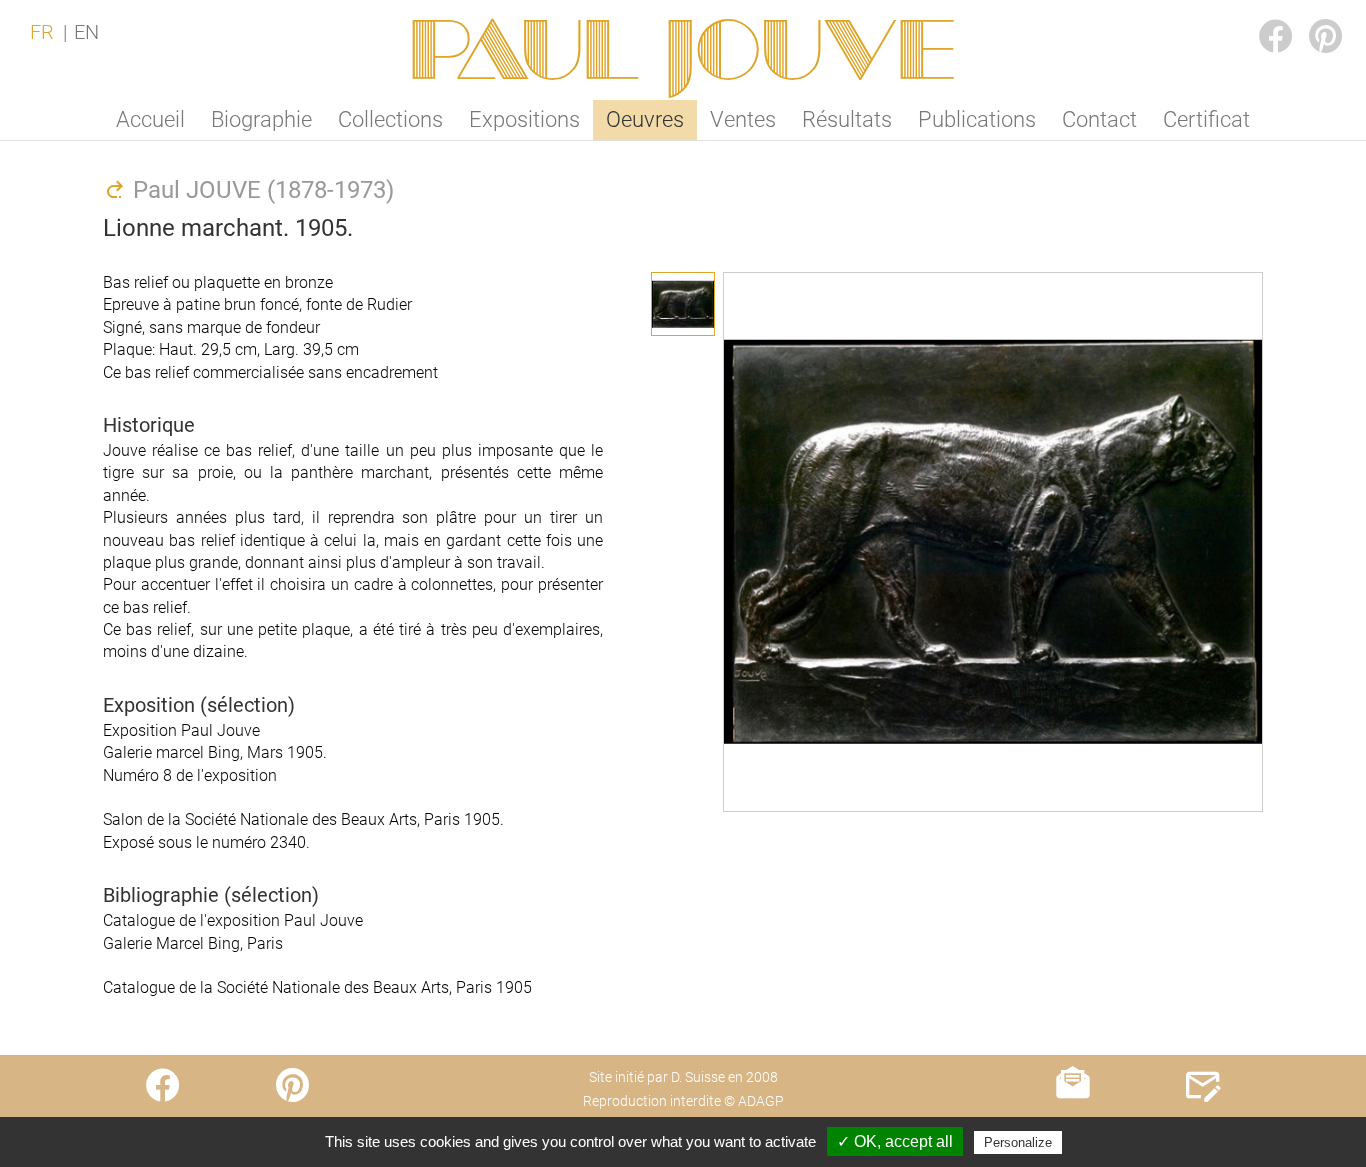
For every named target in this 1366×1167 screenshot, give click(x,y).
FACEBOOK (1260, 16)
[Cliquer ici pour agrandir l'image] (683, 304)
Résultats (847, 119)
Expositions (524, 119)
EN (86, 32)
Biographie (261, 119)
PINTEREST (1310, 16)
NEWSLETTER (1073, 1124)
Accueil (150, 119)
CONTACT (1203, 1124)
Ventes (743, 119)
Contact (1099, 119)
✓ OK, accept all (895, 1141)
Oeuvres (645, 119)
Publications (977, 119)
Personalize (1018, 1142)
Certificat (1206, 119)
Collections (390, 119)
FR (42, 32)
